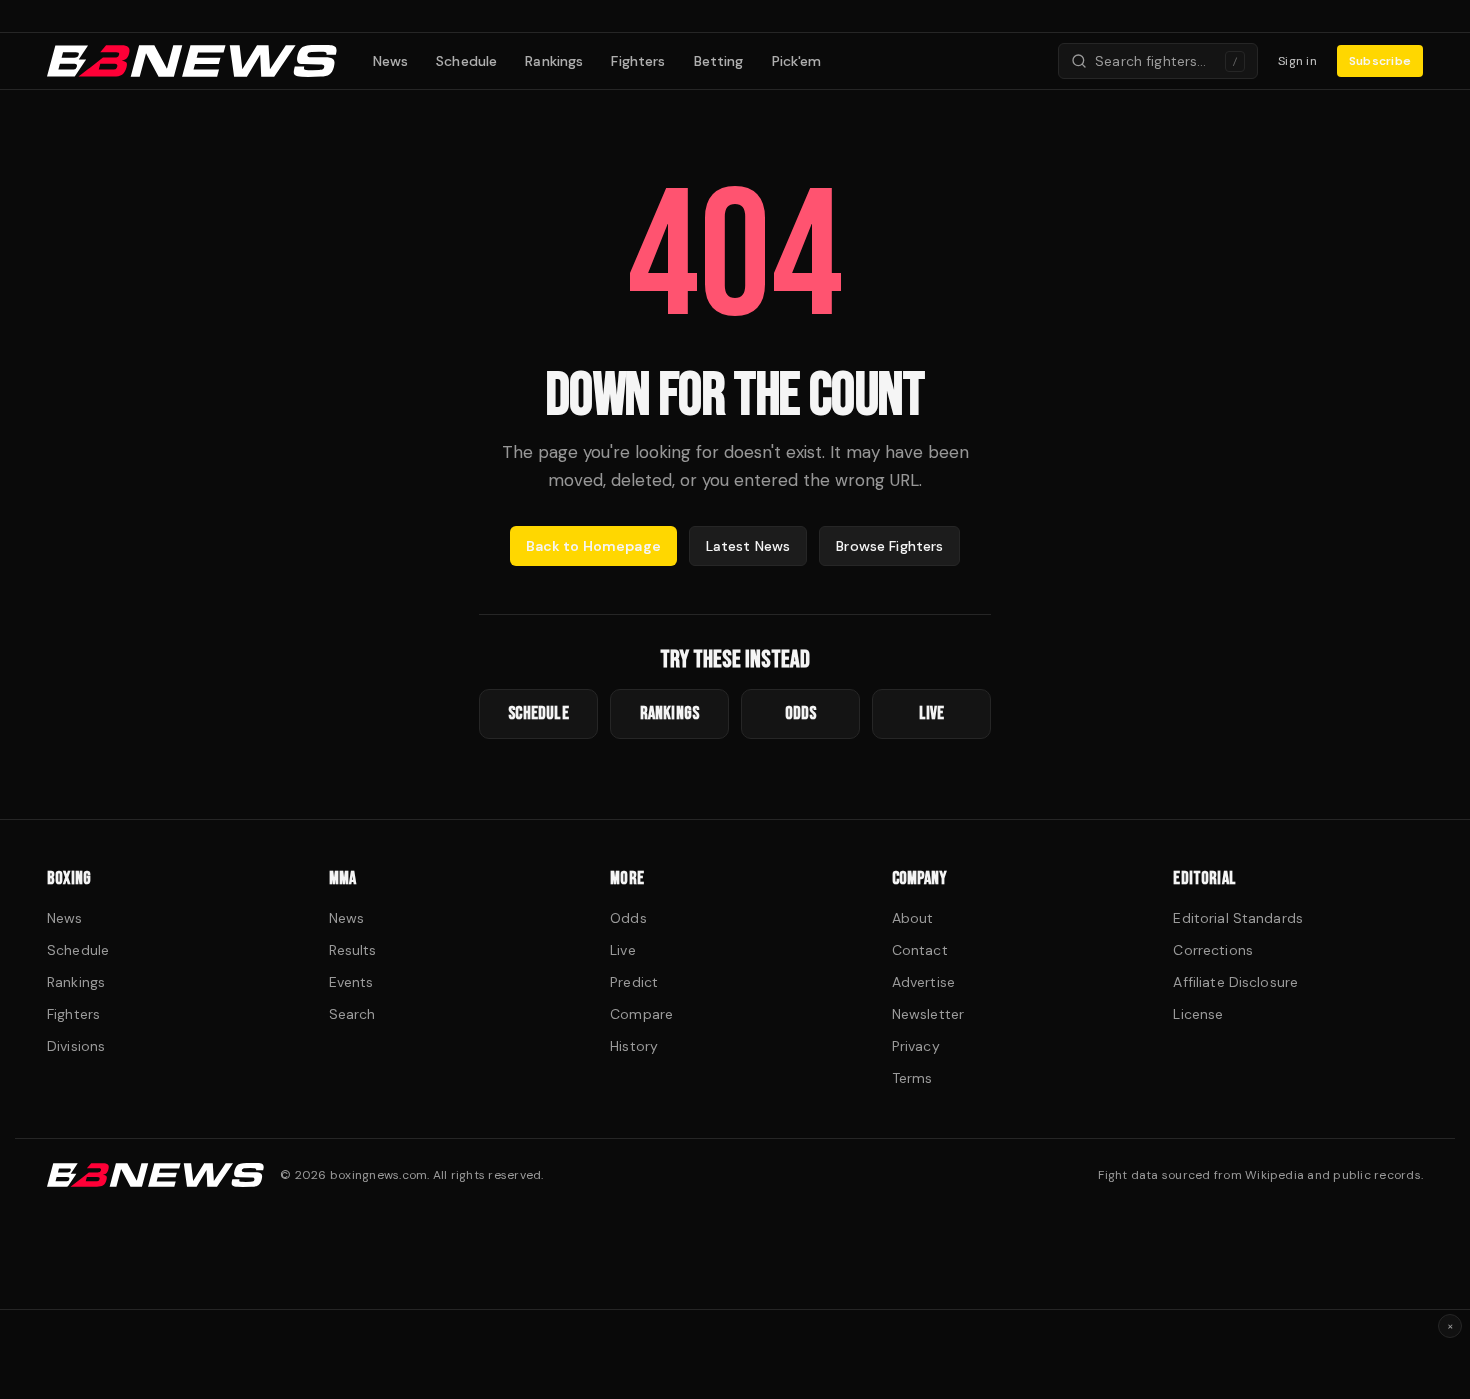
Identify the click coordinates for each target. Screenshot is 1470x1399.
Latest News (748, 546)
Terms (912, 1078)
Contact (920, 950)
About (913, 918)
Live (623, 950)
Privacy (916, 1046)
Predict (634, 982)
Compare (641, 1014)
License (1198, 1014)
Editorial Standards (1238, 918)
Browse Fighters (889, 546)
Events (351, 982)
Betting (719, 61)
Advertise (923, 982)
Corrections (1213, 950)
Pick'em (797, 61)
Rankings (554, 61)
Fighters (638, 61)
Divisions (76, 1046)
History (634, 1046)
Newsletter (928, 1014)
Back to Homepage (593, 546)
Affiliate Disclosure (1235, 982)
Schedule (466, 61)
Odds (628, 918)
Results (353, 950)
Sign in (1297, 61)
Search (352, 1014)
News (391, 61)
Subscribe (1380, 61)
